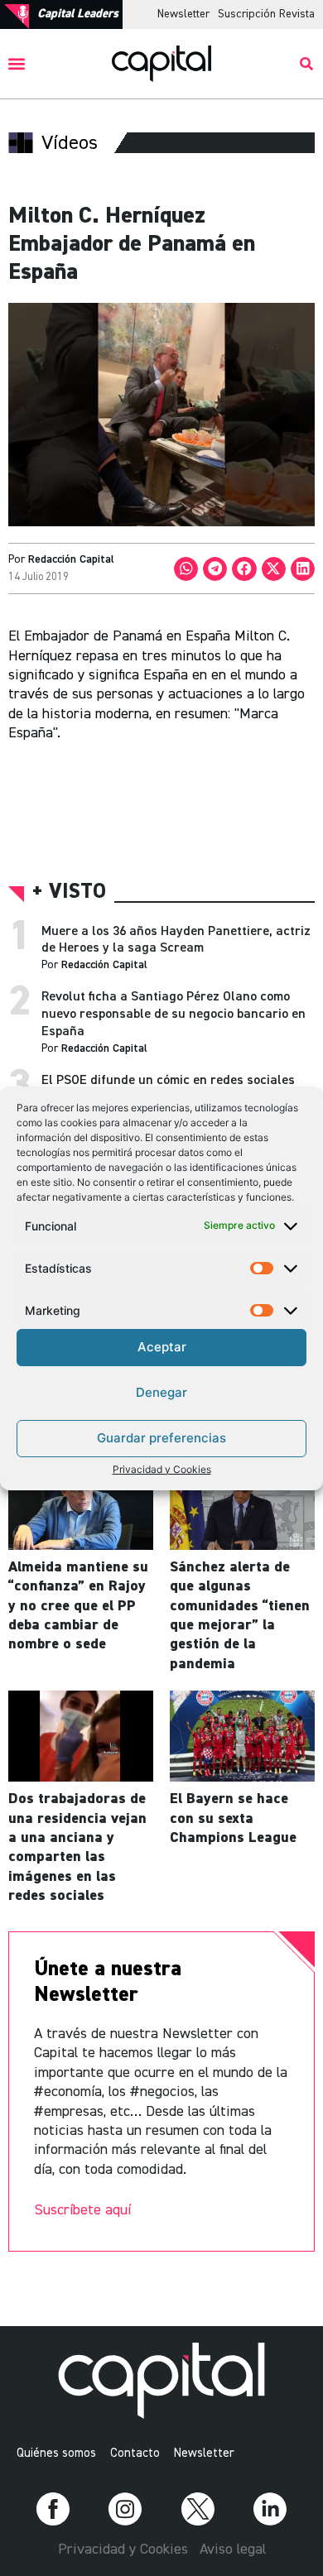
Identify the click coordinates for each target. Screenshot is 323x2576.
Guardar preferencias (161, 1438)
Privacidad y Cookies (162, 1469)
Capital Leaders (78, 14)
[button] (17, 64)
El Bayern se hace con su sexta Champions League (233, 1818)
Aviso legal (233, 2550)
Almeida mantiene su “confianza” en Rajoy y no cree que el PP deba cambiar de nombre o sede (78, 1606)
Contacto (135, 2453)
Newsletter (183, 14)
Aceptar (162, 1347)
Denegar (161, 1392)
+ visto (69, 892)
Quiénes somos (56, 2453)
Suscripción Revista (266, 14)
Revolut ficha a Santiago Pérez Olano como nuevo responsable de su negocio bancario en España (174, 1015)
